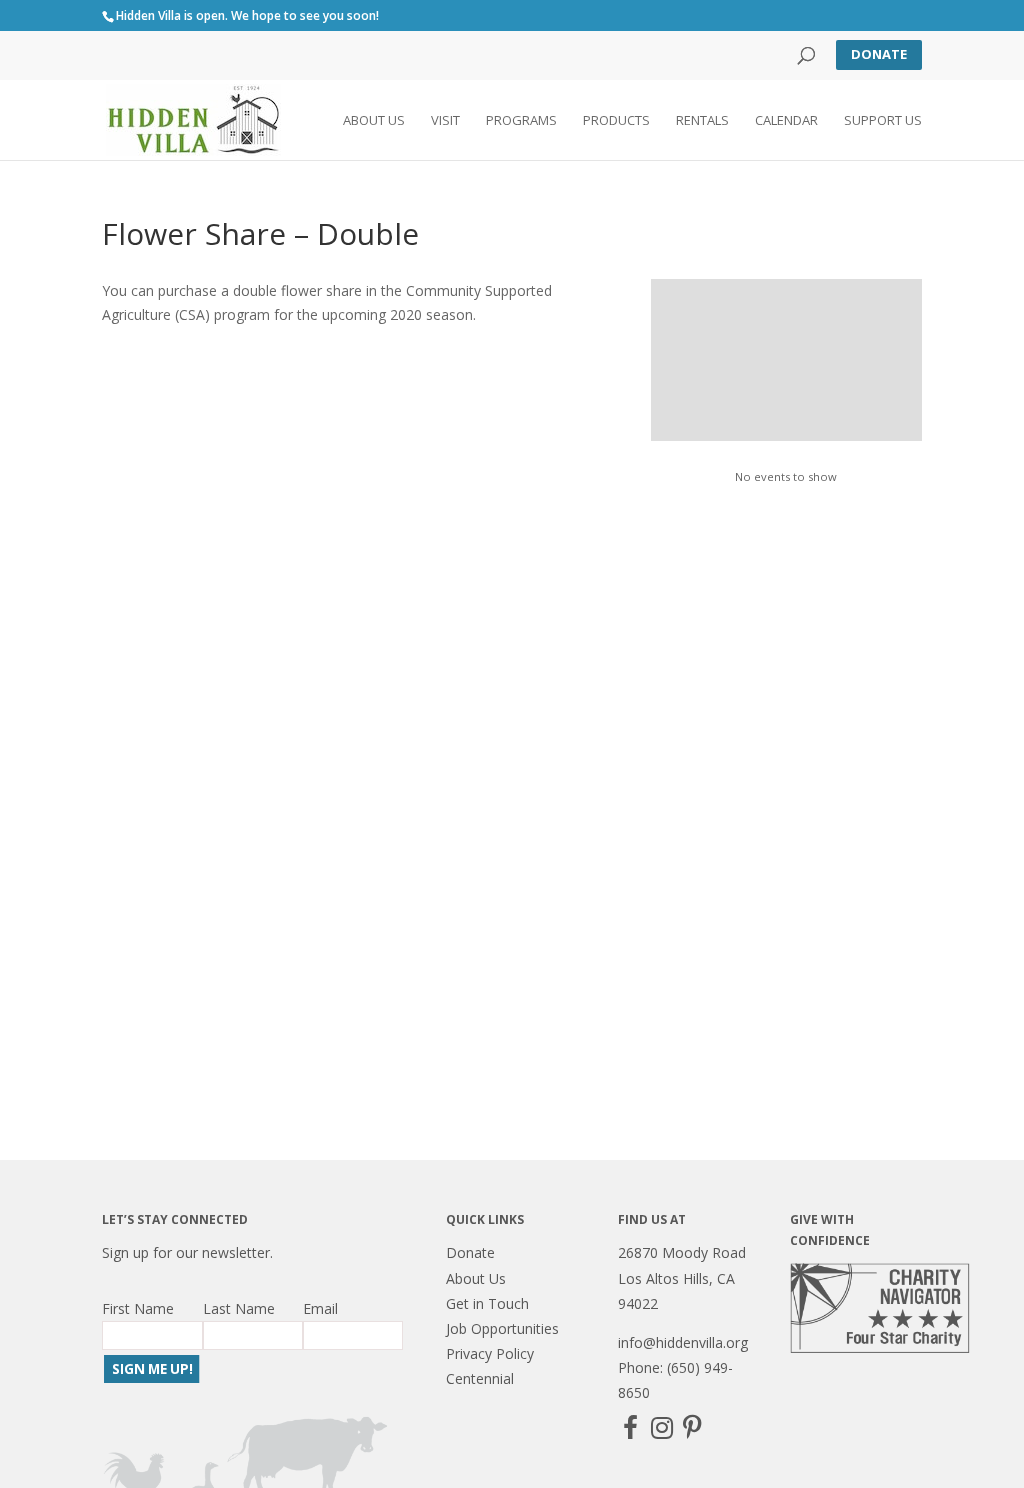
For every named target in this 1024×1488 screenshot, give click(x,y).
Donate (879, 54)
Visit (445, 121)
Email (320, 1308)
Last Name (239, 1308)
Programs (521, 121)
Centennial (480, 1378)
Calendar (786, 121)
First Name (138, 1308)
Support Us (883, 121)
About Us (374, 121)
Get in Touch (487, 1303)
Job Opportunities (502, 1328)
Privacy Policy (490, 1353)
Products (616, 121)
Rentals (702, 121)
